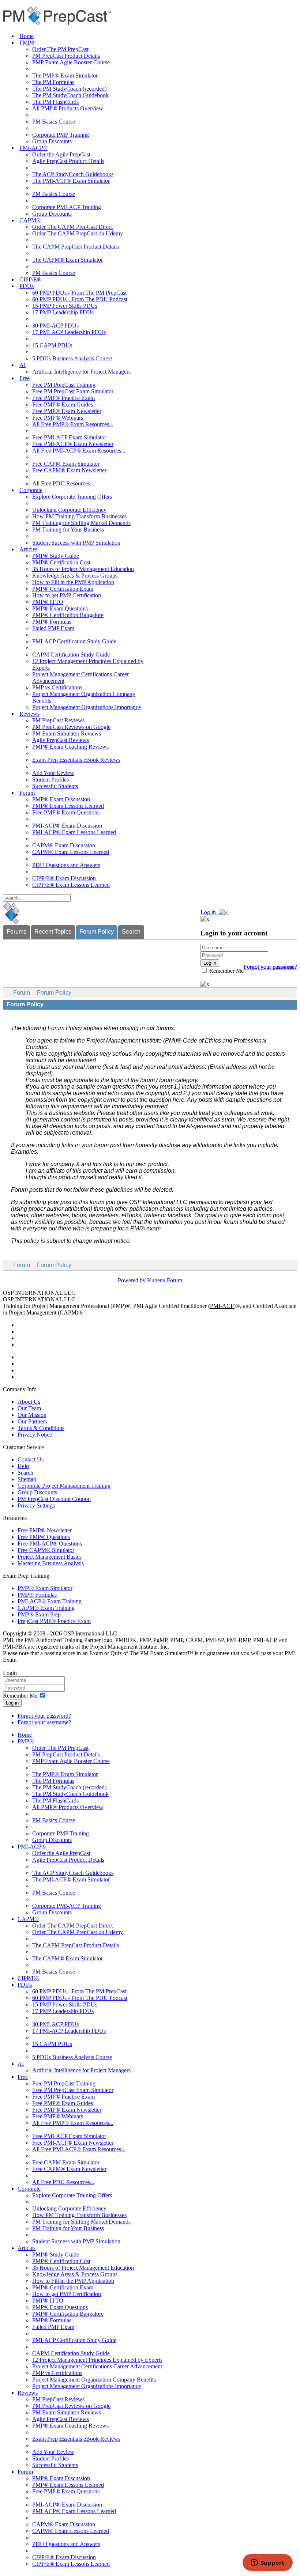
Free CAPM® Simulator (46, 1550)
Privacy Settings (36, 1505)
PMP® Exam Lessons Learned (68, 806)
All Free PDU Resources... (63, 483)
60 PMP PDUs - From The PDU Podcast (80, 299)
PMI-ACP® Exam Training (50, 1601)
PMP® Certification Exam (63, 589)
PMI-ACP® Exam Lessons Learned (74, 832)
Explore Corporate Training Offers (72, 497)
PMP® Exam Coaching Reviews (70, 747)
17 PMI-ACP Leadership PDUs (69, 332)
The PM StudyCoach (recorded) (69, 89)
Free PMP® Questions (44, 1537)
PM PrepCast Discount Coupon (54, 1499)
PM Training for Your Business (68, 529)
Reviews (29, 714)
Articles (28, 549)
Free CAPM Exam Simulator (66, 464)
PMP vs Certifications (57, 687)
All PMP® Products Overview (68, 108)
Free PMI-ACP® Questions (50, 1544)
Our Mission (32, 1415)
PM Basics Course (54, 122)
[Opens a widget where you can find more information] (267, 2563)
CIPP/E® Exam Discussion (64, 878)
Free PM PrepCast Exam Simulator (73, 391)
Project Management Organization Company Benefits (94, 2380)
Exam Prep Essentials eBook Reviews (76, 760)
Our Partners (32, 1421)
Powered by (132, 1280)
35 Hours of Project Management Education (83, 569)
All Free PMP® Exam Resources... (73, 424)
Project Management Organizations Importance (87, 707)
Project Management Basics (50, 1557)
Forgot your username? (270, 967)
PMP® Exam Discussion (61, 799)
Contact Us (31, 1459)
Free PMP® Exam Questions (66, 812)
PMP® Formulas (52, 622)
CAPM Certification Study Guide (71, 655)
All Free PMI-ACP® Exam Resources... (79, 451)
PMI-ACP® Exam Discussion (67, 826)
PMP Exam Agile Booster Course (71, 62)
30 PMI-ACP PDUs (55, 326)
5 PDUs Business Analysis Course (72, 358)
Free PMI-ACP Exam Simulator (69, 437)
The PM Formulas (53, 82)
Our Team (29, 1408)
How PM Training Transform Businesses (79, 516)
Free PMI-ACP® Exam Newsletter (73, 444)
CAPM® (30, 220)
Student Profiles (50, 780)
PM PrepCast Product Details (66, 56)
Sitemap (27, 1479)
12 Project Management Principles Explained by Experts (97, 2360)
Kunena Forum (165, 1280)
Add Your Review (53, 773)
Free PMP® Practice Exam (63, 398)
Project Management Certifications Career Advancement (97, 2366)
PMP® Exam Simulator (45, 1588)
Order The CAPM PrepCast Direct (72, 227)
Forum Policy (97, 932)
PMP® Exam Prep (39, 1614)
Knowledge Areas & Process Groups (75, 576)
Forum (27, 793)
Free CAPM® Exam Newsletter (69, 470)
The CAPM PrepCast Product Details (76, 247)
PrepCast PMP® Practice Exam (54, 1621)
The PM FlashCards (55, 102)
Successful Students (55, 786)
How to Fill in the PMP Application (73, 582)
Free (25, 378)
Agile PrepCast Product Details (68, 161)
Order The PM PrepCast (60, 49)
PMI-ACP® (33, 148)
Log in (12, 1703)
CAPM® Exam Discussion (64, 845)
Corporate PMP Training (61, 135)
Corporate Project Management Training (64, 1486)
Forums (16, 932)
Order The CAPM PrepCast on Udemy (78, 233)
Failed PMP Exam (53, 628)
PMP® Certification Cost (61, 562)
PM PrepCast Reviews (58, 720)
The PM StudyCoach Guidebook (70, 95)
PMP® (27, 43)
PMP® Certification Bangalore (68, 615)
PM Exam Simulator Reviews (67, 733)
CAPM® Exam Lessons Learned (71, 852)
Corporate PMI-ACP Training (67, 207)
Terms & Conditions (41, 1428)
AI (22, 365)
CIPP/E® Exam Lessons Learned (71, 885)
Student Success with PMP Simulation (76, 543)
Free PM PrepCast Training (64, 385)
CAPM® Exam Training (46, 1608)
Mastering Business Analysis (51, 1563)
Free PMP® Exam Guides (63, 404)
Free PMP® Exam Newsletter (67, 411)
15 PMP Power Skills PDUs (65, 306)
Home (27, 36)
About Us (29, 1402)
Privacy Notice (35, 1435)
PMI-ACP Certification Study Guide (74, 641)
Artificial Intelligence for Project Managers (81, 372)
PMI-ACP (222, 1306)
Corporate (31, 490)
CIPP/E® (30, 279)
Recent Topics (53, 932)
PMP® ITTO (48, 602)
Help (23, 1466)
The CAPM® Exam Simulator (67, 260)
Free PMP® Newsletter (45, 1530)
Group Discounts (52, 141)
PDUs (27, 286)
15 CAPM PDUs (52, 345)
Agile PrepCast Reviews (61, 740)
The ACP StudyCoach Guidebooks (73, 174)
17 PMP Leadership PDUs (63, 312)
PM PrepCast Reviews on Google (71, 727)
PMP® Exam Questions (60, 608)
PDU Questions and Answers (66, 865)
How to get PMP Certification (67, 595)
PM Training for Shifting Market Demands (81, 523)
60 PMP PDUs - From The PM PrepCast (79, 293)
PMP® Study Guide (56, 556)
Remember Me (226, 971)
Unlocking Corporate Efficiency (69, 510)
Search (131, 932)
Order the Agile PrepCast (61, 154)
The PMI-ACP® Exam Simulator (71, 181)
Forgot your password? (44, 1716)
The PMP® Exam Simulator (65, 75)
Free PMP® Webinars (58, 418)
